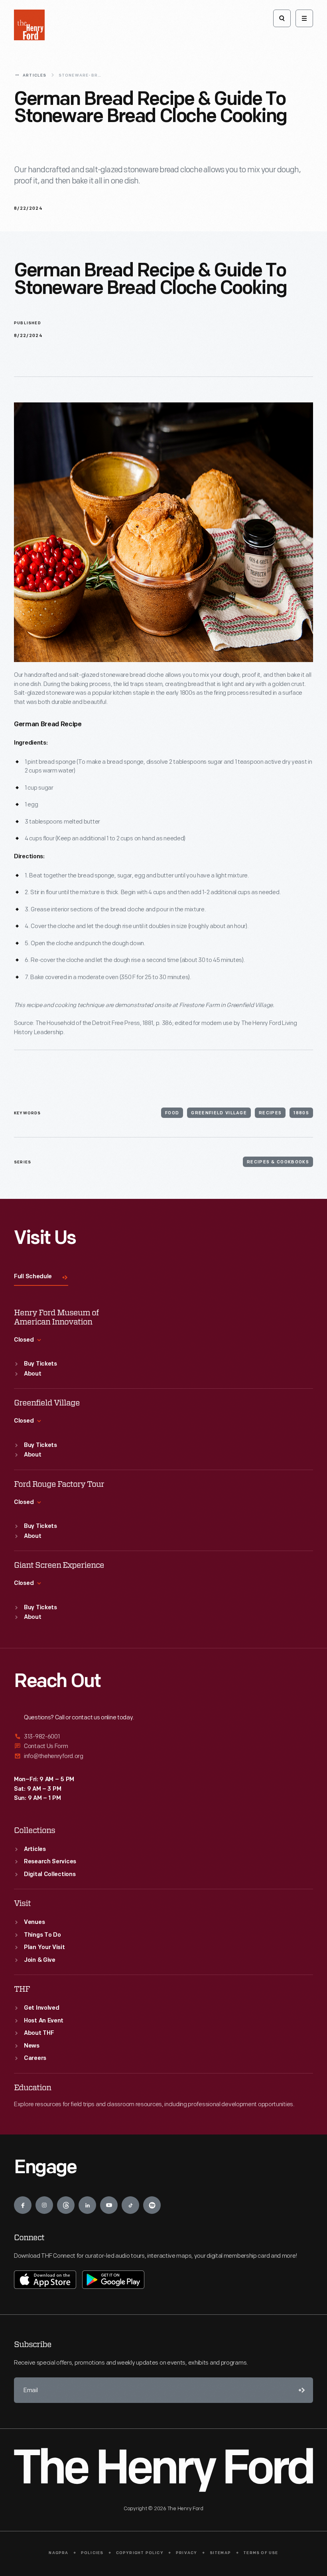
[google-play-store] (113, 2280)
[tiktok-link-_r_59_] (130, 2205)
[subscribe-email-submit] (300, 2390)
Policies (92, 2553)
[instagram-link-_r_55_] (44, 2205)
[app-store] (45, 2280)
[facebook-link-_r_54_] (23, 2205)
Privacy (186, 2553)
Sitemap (220, 2553)
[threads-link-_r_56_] (66, 2205)
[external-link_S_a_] (163, 1737)
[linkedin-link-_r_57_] (87, 2205)
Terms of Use (261, 2553)
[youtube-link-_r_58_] (109, 2205)
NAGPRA (58, 2553)
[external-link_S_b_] (163, 1746)
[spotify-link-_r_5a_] (152, 2205)
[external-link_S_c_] (163, 1756)
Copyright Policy (140, 2553)
